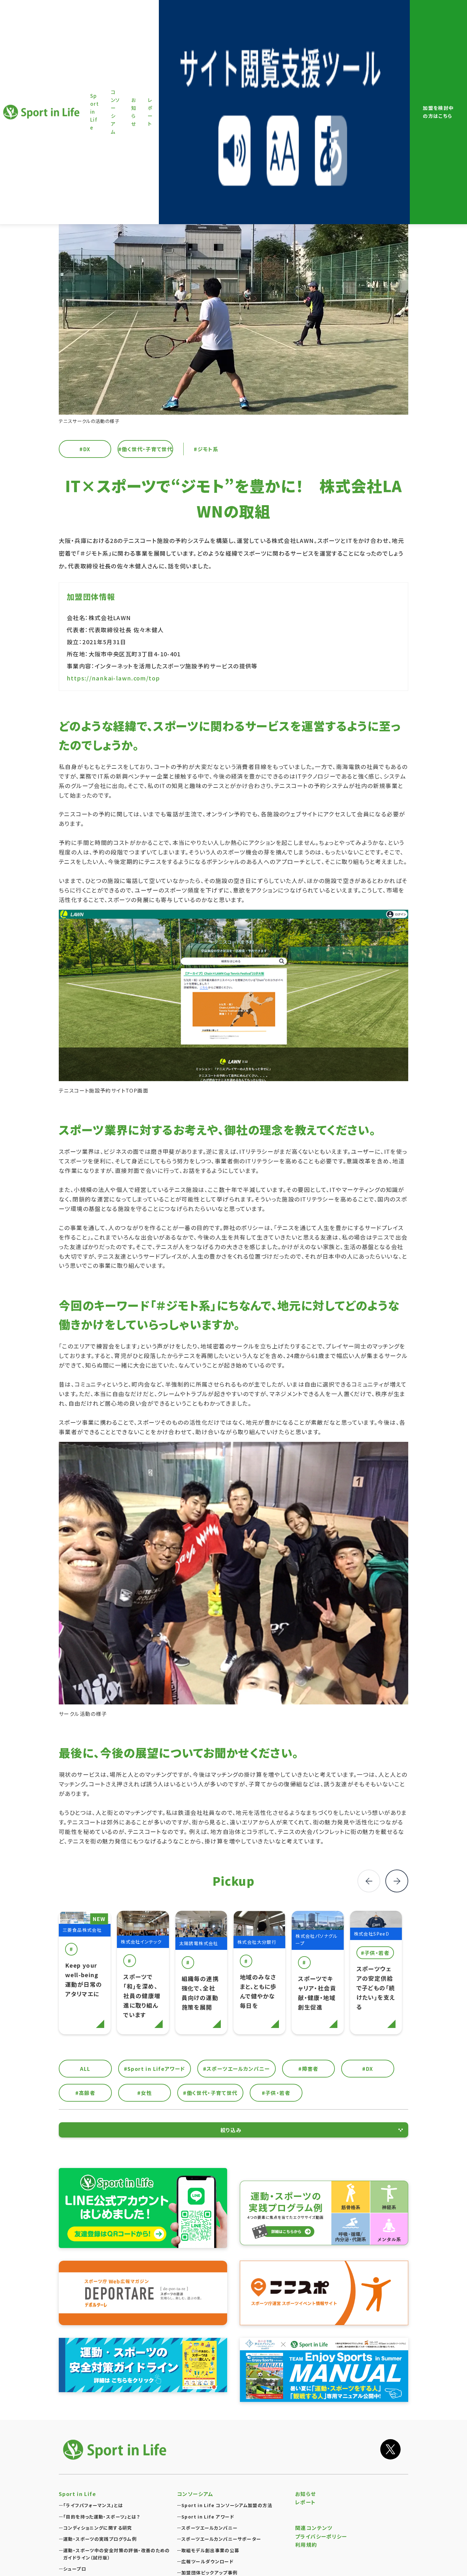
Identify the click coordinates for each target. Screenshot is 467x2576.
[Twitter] (390, 2449)
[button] (397, 1881)
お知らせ (306, 2494)
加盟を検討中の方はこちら (438, 112)
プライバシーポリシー (321, 2536)
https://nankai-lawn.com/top (113, 678)
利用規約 (306, 2545)
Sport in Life (42, 112)
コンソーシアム (195, 2494)
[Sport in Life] (116, 2449)
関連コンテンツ (314, 2528)
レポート (305, 2502)
